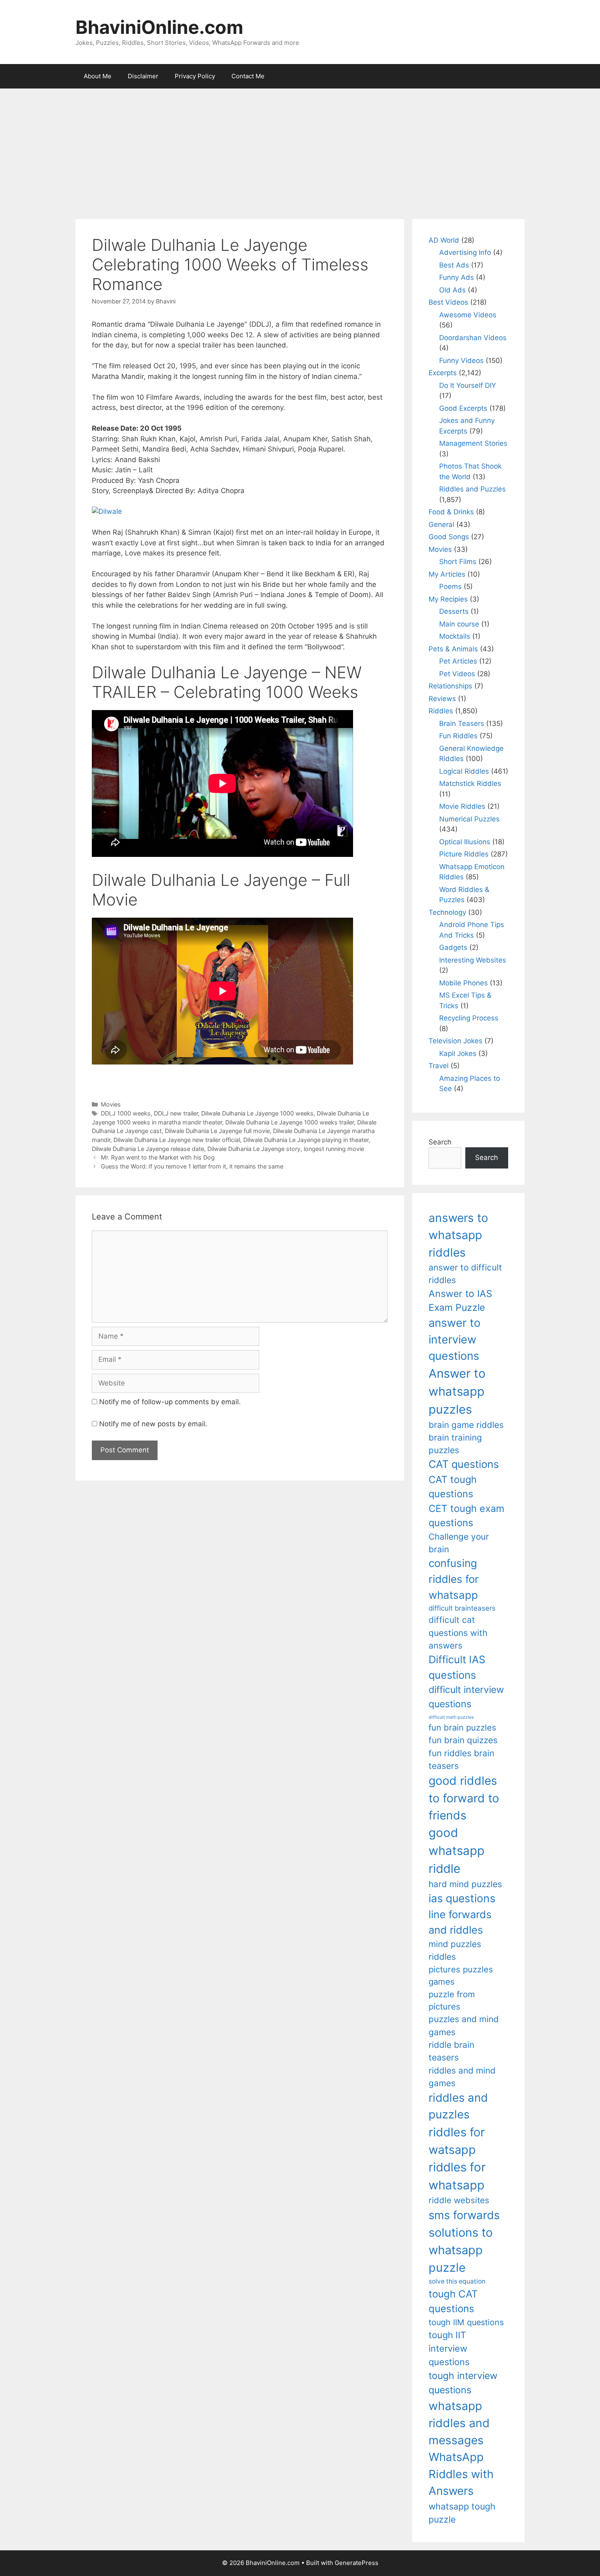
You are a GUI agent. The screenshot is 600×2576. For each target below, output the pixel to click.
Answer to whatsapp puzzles (457, 1391)
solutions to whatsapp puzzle (461, 2250)
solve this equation (457, 2281)
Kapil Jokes (458, 1053)
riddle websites (459, 2200)
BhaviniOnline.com (159, 27)
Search (440, 1142)
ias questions (462, 1898)
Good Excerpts (463, 408)
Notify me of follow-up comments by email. (170, 1402)
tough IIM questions (466, 2322)
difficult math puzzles (451, 1717)
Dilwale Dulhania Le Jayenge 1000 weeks (257, 1113)
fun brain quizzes (463, 1740)
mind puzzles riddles (455, 1950)
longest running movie (334, 1149)
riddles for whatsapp (457, 2176)
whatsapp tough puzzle (462, 2513)
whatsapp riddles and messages (459, 2423)
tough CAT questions (453, 2301)
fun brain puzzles (462, 1727)
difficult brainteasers (462, 1608)
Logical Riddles (464, 771)
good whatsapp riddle (457, 1851)
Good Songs (449, 537)
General (441, 524)
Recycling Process (469, 1018)
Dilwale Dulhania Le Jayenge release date (148, 1149)
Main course (459, 624)
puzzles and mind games (464, 2025)
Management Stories (473, 443)
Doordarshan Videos (473, 338)
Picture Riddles (464, 854)
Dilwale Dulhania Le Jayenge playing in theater (306, 1140)
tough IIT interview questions (449, 2348)
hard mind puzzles (465, 1884)
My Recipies (448, 599)
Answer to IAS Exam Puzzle (460, 1301)
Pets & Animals (453, 649)
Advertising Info (465, 252)
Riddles (441, 711)
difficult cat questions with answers (458, 1633)
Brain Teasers (462, 724)
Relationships (450, 686)
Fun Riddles (458, 736)
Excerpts (443, 373)
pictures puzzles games (461, 1975)
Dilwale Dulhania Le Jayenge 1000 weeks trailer (290, 1122)
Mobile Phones (463, 983)
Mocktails (455, 636)
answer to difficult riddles (465, 1274)
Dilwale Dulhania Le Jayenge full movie (217, 1131)
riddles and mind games (462, 2077)
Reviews (442, 699)
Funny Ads (457, 277)
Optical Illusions (465, 842)
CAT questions (464, 1464)
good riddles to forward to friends (464, 1798)
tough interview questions (463, 2383)
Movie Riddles (462, 806)
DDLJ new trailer (176, 1113)
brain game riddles (466, 1425)
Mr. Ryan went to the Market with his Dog (158, 1157)
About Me (98, 76)
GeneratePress (357, 2563)
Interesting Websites (473, 960)
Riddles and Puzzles (472, 489)
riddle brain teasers (451, 2051)
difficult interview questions (466, 1697)
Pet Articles (458, 661)
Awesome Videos (468, 315)
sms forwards (464, 2215)
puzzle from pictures (452, 2000)
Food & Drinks (451, 512)
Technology (447, 912)
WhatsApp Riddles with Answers (461, 2474)
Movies (111, 1104)
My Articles (447, 574)
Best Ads (454, 265)
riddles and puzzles (458, 2106)
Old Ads (452, 290)
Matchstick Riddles (470, 783)
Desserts (454, 611)
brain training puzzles (455, 1444)
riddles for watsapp (457, 2141)
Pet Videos (457, 674)
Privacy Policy (195, 76)
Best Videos (448, 302)
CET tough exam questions (467, 1516)
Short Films (458, 562)
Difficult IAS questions (457, 1667)
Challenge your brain (459, 1543)
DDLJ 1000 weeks (126, 1113)
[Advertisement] (300, 150)
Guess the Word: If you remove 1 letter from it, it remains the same (192, 1166)
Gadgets (453, 947)
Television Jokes (456, 1041)
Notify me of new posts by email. (153, 1424)
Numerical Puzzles (469, 819)
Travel (439, 1066)
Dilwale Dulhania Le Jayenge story (254, 1149)
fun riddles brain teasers (461, 1759)
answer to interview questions (454, 1339)
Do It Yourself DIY (468, 385)
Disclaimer (143, 76)
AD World (444, 240)
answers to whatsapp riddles (458, 1235)
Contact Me (248, 76)
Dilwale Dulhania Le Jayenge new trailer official (177, 1140)
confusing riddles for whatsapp (454, 1579)
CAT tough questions (453, 1487)
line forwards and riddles (460, 1922)
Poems (450, 586)
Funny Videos (461, 361)
